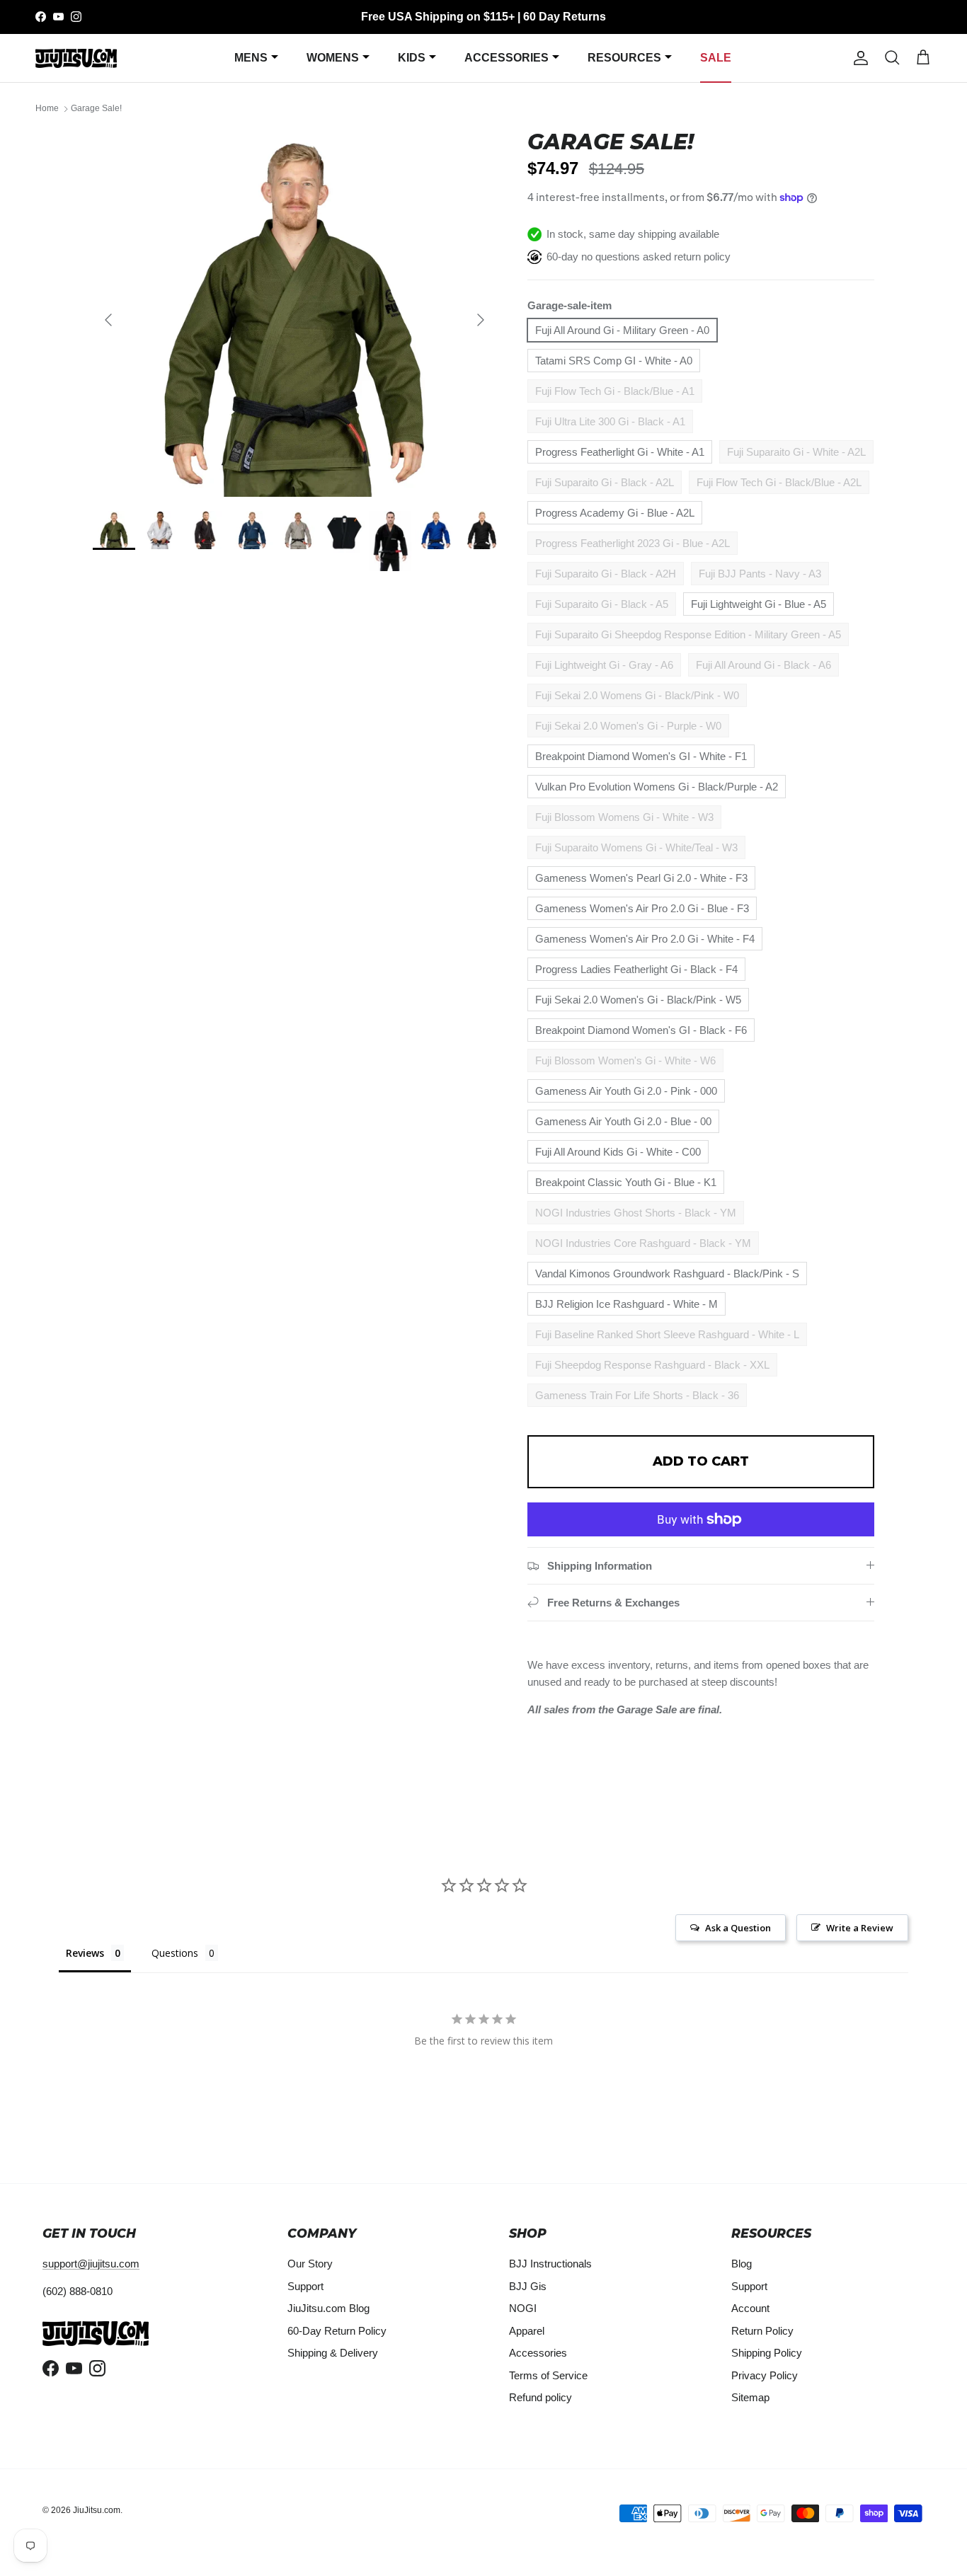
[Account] (858, 58)
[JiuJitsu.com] (76, 58)
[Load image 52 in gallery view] (294, 313)
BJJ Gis (528, 2286)
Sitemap (750, 2397)
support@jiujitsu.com (91, 2264)
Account (750, 2308)
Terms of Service (548, 2375)
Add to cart (701, 1461)
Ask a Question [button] (738, 1928)
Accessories (507, 58)
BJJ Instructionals (550, 2264)
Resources (624, 58)
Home (47, 109)
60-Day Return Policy (337, 2331)
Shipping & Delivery (333, 2353)
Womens (333, 58)
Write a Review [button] (860, 1928)
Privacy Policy (765, 2375)
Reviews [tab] (85, 1953)
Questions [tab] (175, 1953)
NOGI (523, 2308)
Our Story (310, 2264)
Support (305, 2286)
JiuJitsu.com (97, 2510)
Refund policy (540, 2397)
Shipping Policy (767, 2353)
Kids (412, 58)
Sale (716, 58)
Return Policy (762, 2331)
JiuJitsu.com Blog (328, 2308)
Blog (742, 2264)
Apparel (527, 2331)
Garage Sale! (96, 109)
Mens (251, 58)
